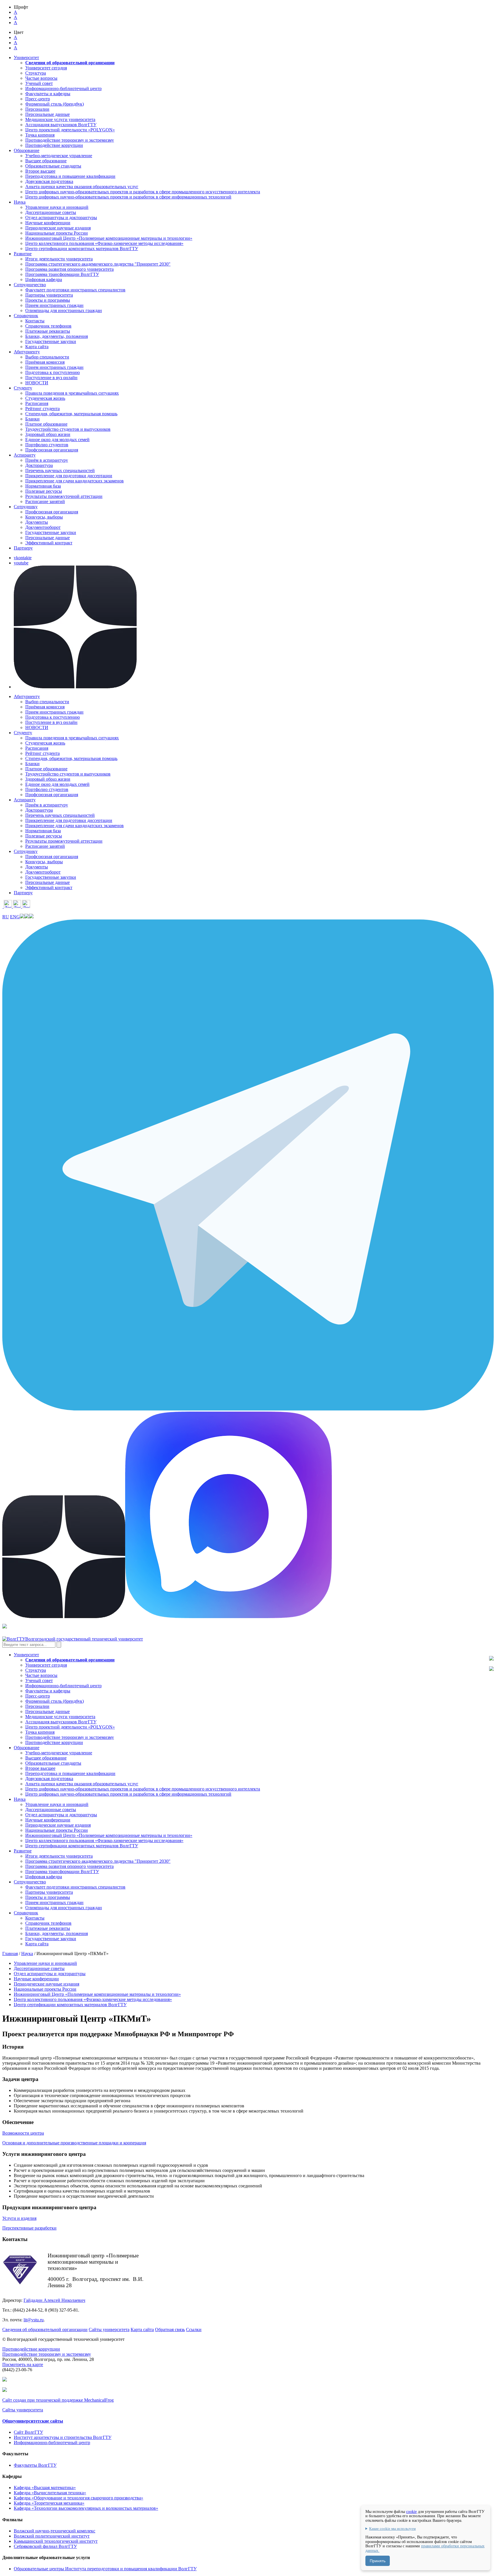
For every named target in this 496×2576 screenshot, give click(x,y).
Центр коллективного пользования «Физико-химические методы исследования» (104, 243)
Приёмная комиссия (45, 362)
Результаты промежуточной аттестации (64, 496)
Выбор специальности (47, 357)
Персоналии (37, 109)
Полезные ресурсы (44, 491)
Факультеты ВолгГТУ (35, 2465)
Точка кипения (40, 135)
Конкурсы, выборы (44, 517)
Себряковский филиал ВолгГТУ (45, 2546)
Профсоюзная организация (52, 450)
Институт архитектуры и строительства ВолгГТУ (63, 2437)
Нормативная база (43, 486)
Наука (27, 1954)
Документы (37, 522)
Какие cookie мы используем (392, 2529)
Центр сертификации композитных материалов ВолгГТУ (82, 249)
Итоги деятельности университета (59, 259)
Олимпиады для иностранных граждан (64, 310)
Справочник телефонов (48, 326)
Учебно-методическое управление (59, 156)
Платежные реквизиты (48, 331)
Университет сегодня (46, 68)
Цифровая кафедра (44, 279)
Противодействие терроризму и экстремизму (70, 140)
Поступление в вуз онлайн (51, 378)
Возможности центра (23, 2133)
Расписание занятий (45, 501)
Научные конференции (48, 223)
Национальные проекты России (57, 233)
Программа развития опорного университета (69, 269)
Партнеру (23, 548)
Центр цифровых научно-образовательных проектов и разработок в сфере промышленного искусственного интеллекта (143, 192)
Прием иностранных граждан (54, 305)
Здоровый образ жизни (48, 434)
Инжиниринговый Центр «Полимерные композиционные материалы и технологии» (109, 238)
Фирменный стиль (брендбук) (55, 104)
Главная (10, 1954)
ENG (15, 917)
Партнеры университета (49, 295)
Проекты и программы (48, 300)
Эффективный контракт (49, 543)
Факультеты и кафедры (48, 94)
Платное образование (46, 424)
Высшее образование (46, 161)
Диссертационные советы (51, 212)
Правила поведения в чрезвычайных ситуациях (72, 393)
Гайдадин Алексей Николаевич (54, 2300)
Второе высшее (40, 171)
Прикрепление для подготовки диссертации (69, 476)
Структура (36, 73)
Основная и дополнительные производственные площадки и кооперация (74, 2143)
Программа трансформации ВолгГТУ (62, 274)
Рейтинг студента (42, 409)
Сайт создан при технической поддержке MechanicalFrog (58, 2400)
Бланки (32, 419)
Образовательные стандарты (53, 166)
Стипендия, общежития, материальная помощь (71, 414)
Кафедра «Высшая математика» (45, 2488)
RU (6, 917)
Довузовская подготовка (49, 181)
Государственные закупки (51, 341)
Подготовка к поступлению (53, 372)
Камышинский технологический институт (56, 2541)
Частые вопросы (41, 78)
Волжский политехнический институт (52, 2536)
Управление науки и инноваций (57, 207)
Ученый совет (39, 83)
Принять (378, 2561)
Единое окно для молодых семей (57, 440)
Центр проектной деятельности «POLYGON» (70, 130)
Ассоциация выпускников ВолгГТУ (61, 125)
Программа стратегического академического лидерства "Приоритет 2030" (98, 264)
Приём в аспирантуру (47, 460)
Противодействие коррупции (54, 145)
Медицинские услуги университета (60, 119)
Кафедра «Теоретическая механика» (49, 2503)
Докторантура (39, 465)
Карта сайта (37, 347)
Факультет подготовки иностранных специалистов (75, 290)
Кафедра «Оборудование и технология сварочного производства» (79, 2498)
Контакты (35, 321)
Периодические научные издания (58, 228)
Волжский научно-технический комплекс (55, 2531)
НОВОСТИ (37, 383)
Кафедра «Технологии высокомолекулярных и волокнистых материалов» (86, 2508)
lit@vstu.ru (34, 2320)
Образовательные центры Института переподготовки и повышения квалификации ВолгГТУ (105, 2569)
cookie (411, 2512)
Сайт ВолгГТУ (28, 2432)
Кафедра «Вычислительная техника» (50, 2493)
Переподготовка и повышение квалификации (70, 176)
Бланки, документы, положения (57, 336)
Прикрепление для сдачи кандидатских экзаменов (74, 481)
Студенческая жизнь (45, 398)
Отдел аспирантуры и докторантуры (61, 218)
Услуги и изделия (19, 2218)
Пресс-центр (38, 99)
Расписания (37, 403)
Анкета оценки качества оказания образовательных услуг (82, 187)
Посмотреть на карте (23, 2364)
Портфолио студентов (47, 445)
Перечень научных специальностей (60, 470)
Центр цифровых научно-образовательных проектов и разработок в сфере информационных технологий (128, 197)
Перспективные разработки (29, 2228)
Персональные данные (48, 114)
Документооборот (43, 527)
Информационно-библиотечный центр (63, 88)
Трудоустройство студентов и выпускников (68, 429)
